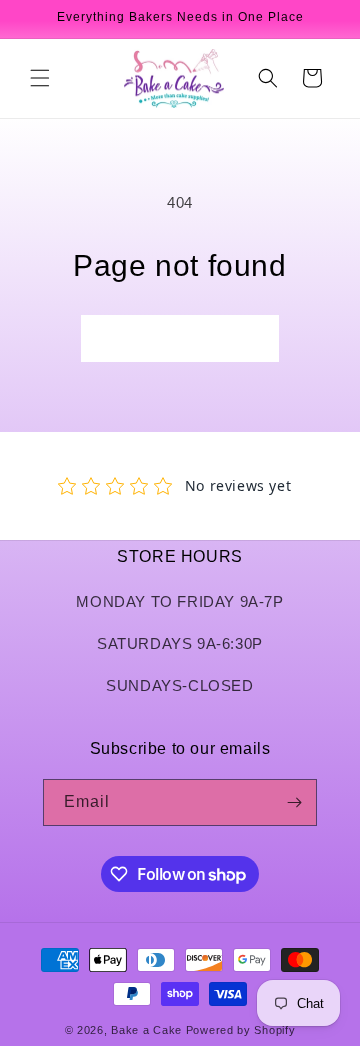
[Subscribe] (294, 802)
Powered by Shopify (241, 1030)
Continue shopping (180, 337)
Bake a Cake (146, 1030)
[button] (40, 78)
